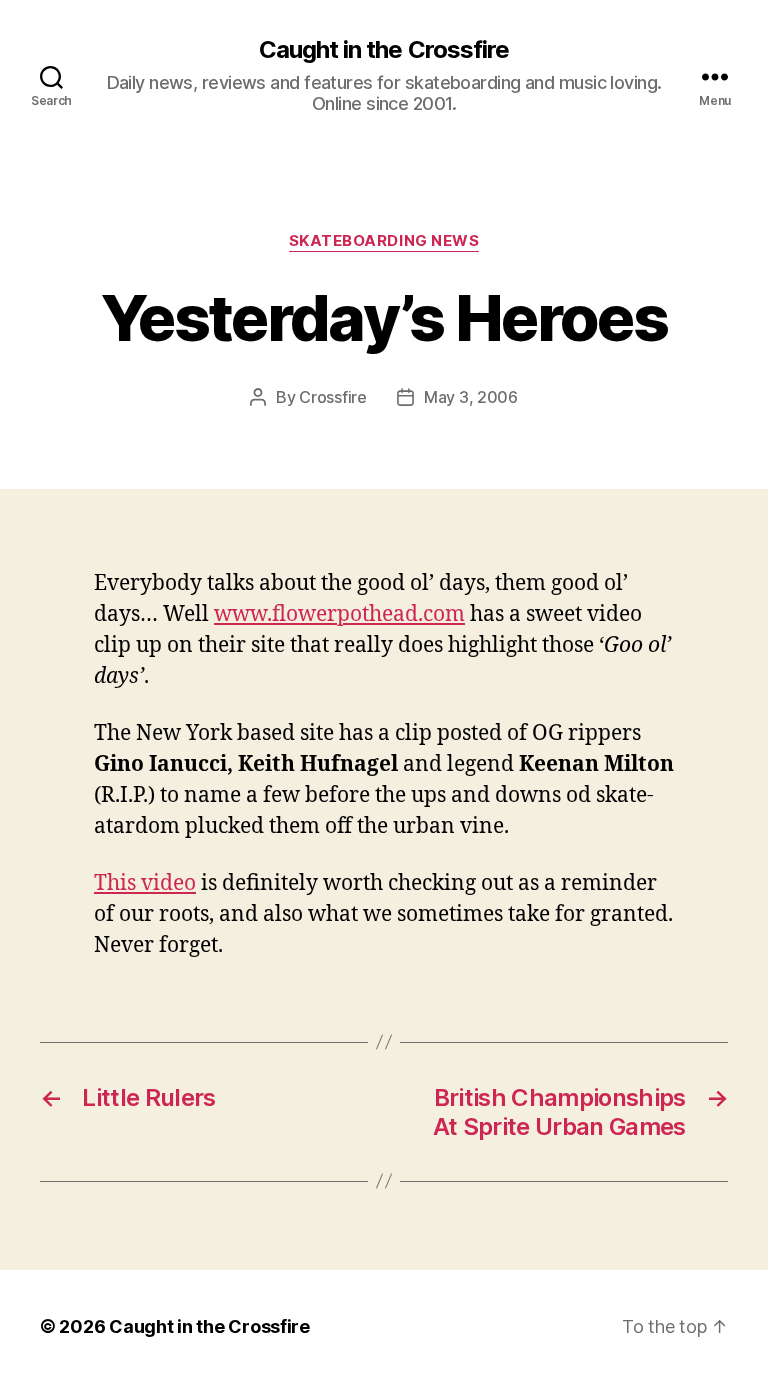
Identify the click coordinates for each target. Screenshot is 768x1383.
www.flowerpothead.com (339, 614)
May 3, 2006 (471, 397)
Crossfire (333, 397)
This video (145, 883)
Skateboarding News (384, 241)
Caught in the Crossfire (383, 50)
